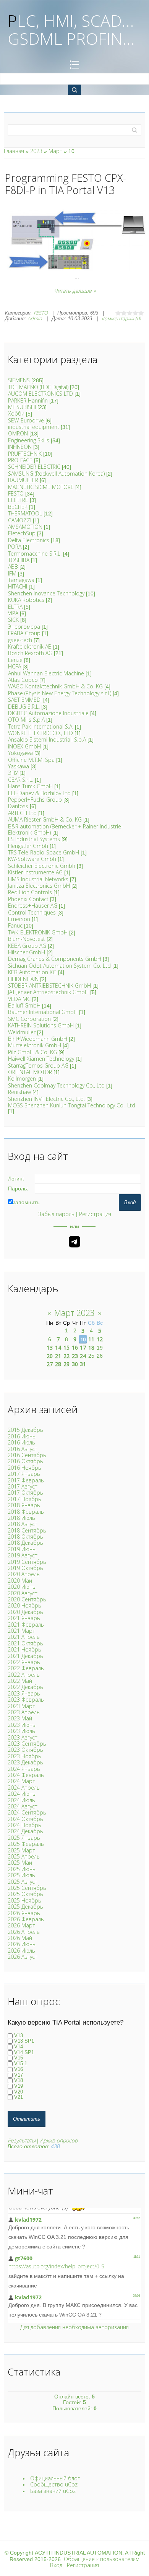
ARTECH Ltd (22, 813)
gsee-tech (20, 640)
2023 (36, 151)
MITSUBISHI (22, 407)
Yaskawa (19, 766)
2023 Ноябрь (24, 1756)
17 (83, 1348)
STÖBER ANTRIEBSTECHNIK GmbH (49, 986)
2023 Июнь (22, 1725)
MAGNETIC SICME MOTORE (41, 487)
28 (58, 1364)
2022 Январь (24, 1662)
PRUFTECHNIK (25, 454)
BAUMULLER (23, 480)
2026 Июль (21, 1951)
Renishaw (19, 1092)
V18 (19, 2081)
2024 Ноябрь (24, 1825)
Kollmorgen (22, 1078)
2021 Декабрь (25, 1656)
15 (66, 1348)
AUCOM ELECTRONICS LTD (40, 394)
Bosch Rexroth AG (30, 653)
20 (50, 1356)
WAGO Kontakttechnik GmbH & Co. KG (55, 686)
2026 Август (23, 1957)
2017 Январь (24, 1474)
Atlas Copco (23, 680)
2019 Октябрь (25, 1568)
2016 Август (23, 1449)
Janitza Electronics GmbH (39, 886)
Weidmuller (22, 1032)
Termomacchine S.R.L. (35, 554)
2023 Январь (24, 1693)
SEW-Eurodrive (26, 420)
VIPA (13, 613)
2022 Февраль (26, 1668)
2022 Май (20, 1681)
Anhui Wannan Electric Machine (46, 673)
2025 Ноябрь (24, 1900)
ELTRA (15, 607)
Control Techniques (32, 912)
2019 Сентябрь (27, 1562)
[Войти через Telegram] (74, 1242)
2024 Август (23, 1806)
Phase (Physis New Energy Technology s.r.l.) (60, 693)
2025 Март (21, 1850)
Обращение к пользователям (102, 2559)
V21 (19, 2097)
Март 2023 (74, 1313)
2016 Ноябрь (24, 1468)
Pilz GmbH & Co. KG (32, 1052)
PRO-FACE (20, 460)
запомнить (26, 1202)
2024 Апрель (24, 1788)
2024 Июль (21, 1800)
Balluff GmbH (24, 1005)
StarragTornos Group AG (38, 1065)
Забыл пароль (56, 1214)
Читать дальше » (75, 291)
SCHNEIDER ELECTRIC (34, 467)
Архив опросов (59, 2140)
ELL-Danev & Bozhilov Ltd (39, 793)
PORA (15, 547)
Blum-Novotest (27, 939)
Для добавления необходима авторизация (74, 2327)
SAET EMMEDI (25, 700)
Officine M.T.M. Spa (31, 760)
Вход (56, 2565)
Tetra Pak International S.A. (41, 726)
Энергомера (24, 627)
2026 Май (20, 1938)
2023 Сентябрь (27, 1744)
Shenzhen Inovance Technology (46, 593)
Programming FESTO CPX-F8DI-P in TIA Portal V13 (66, 184)
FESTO (41, 313)
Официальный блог (55, 2478)
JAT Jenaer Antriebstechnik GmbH (48, 992)
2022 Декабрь (25, 1687)
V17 (19, 2075)
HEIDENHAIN (23, 979)
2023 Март (21, 1706)
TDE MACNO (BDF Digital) (38, 387)
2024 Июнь (22, 1794)
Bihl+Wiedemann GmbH (38, 1039)
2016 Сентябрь (27, 1455)
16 (75, 1348)
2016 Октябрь (25, 1461)
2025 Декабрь (25, 1907)
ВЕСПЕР (18, 507)
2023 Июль (21, 1731)
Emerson (19, 919)
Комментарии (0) (121, 318)
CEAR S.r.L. (21, 780)
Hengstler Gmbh (28, 846)
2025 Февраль (26, 1844)
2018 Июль (21, 1518)
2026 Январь (24, 1913)
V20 (19, 2092)
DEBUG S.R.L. (24, 707)
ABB (13, 567)
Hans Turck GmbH (30, 786)
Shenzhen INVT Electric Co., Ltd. (46, 1099)
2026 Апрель (24, 1932)
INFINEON (20, 447)
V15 (19, 2058)
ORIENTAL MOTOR (30, 1072)
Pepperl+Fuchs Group (35, 800)
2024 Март (21, 1781)
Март (55, 151)
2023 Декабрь (25, 1762)
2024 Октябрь (25, 1819)
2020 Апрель (24, 1574)
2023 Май (20, 1718)
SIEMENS (19, 380)
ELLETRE (18, 500)
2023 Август (23, 1737)
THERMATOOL (25, 513)
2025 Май (20, 1863)
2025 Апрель (24, 1856)
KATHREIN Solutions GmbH (41, 1025)
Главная (14, 151)
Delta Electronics (29, 540)
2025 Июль (21, 1875)
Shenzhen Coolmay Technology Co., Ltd (56, 1085)
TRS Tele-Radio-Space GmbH (44, 852)
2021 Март (21, 1631)
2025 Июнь (22, 1869)
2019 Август (23, 1555)
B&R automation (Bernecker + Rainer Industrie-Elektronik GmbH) (66, 829)
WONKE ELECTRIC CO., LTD (40, 733)
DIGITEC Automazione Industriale (48, 713)
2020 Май (20, 1581)
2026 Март (21, 1925)
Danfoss (18, 806)
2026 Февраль (26, 1919)
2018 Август (23, 1524)
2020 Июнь (22, 1587)
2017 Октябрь (25, 1493)
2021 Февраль (26, 1625)
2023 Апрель (24, 1712)
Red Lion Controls (30, 892)
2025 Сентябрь (27, 1888)
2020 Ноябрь (24, 1605)
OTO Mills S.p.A (26, 720)
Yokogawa (20, 753)
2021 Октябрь (25, 1643)
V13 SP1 (24, 2041)
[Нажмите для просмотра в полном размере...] (76, 239)
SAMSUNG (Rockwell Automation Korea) (56, 474)
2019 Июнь (22, 1549)
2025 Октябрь (25, 1894)
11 (91, 1339)
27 (50, 1364)
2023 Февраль (26, 1700)
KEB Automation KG (32, 972)
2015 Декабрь (25, 1430)
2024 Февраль (26, 1775)
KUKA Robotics (26, 600)
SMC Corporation (29, 1019)
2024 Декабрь (25, 1831)
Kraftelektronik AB (30, 646)
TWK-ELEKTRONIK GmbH (38, 932)
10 (83, 1339)
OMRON (18, 433)
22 (66, 1356)
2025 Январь (24, 1838)
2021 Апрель (24, 1637)
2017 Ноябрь (24, 1499)
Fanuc (15, 925)
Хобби (16, 413)
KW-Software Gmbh (32, 859)
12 (100, 1339)
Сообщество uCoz (54, 2484)
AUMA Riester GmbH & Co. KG (45, 819)
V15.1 (21, 2064)
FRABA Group (24, 633)
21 (58, 1356)
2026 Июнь (22, 1944)
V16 (19, 2069)
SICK (13, 620)
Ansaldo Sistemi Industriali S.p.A (47, 739)
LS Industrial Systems (34, 839)
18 (91, 1348)
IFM (12, 573)
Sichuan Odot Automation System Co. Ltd (59, 966)
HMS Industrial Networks (38, 879)
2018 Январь (24, 1505)
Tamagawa (21, 580)
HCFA (15, 666)
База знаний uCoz (53, 2491)
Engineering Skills (29, 440)
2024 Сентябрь (27, 1812)
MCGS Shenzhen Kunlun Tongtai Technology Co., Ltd (72, 1105)
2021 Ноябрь (24, 1649)
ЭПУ (13, 773)
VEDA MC (19, 999)
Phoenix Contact (28, 899)
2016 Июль (21, 1442)
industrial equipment (34, 427)
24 (83, 1356)
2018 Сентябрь (27, 1530)
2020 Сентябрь (27, 1599)
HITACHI (18, 586)
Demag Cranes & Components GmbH (55, 959)
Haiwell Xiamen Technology (41, 1059)
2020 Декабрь (25, 1612)
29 (66, 1364)
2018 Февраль (26, 1512)
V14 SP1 (24, 2052)
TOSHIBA (19, 560)
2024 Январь (24, 1769)
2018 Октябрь (25, 1537)
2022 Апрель (24, 1675)
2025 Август (23, 1882)
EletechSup (22, 533)
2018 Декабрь (25, 1543)
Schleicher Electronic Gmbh (42, 866)
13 (50, 1348)
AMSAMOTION (25, 527)
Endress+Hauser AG (33, 906)
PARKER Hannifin (28, 400)
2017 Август (23, 1486)
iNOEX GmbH (24, 746)
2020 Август (23, 1593)
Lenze (15, 660)
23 (75, 1356)
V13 (19, 2036)
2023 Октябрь (25, 1750)
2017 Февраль (26, 1480)
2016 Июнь (22, 1436)
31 (83, 1364)
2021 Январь (24, 1618)
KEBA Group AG (27, 946)
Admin (35, 318)
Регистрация (95, 1214)
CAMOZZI (20, 520)
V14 (19, 2047)
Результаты (22, 2140)
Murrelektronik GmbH (35, 1045)
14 (58, 1348)
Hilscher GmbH (27, 952)
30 (75, 1364)
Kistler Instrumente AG (35, 872)
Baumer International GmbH (43, 1012)
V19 (19, 2086)
